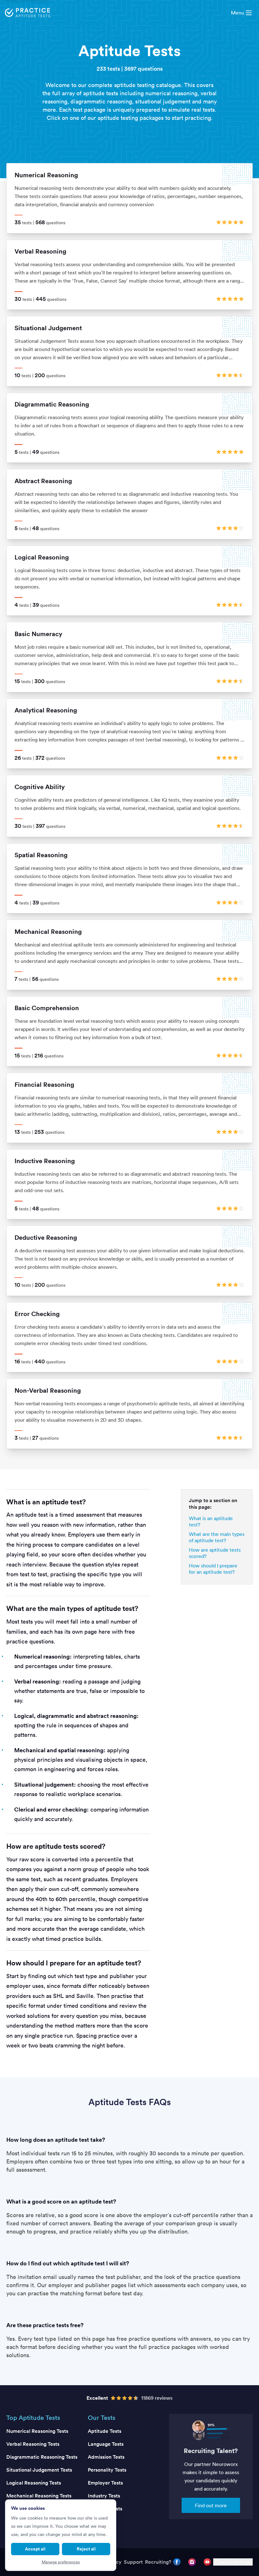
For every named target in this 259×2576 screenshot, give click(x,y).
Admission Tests (106, 2457)
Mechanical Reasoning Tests (39, 2496)
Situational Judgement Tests (39, 2470)
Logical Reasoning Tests (34, 2483)
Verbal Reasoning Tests (33, 2444)
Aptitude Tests (105, 2431)
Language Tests (106, 2444)
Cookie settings (233, 2562)
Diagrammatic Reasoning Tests (42, 2457)
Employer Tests (105, 2483)
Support (133, 2562)
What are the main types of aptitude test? (217, 1537)
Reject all (86, 2549)
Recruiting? (158, 2562)
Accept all (35, 2549)
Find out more (211, 2505)
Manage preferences (61, 2562)
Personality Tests (107, 2470)
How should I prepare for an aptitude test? (213, 1569)
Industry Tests (104, 2496)
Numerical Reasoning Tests (37, 2431)
